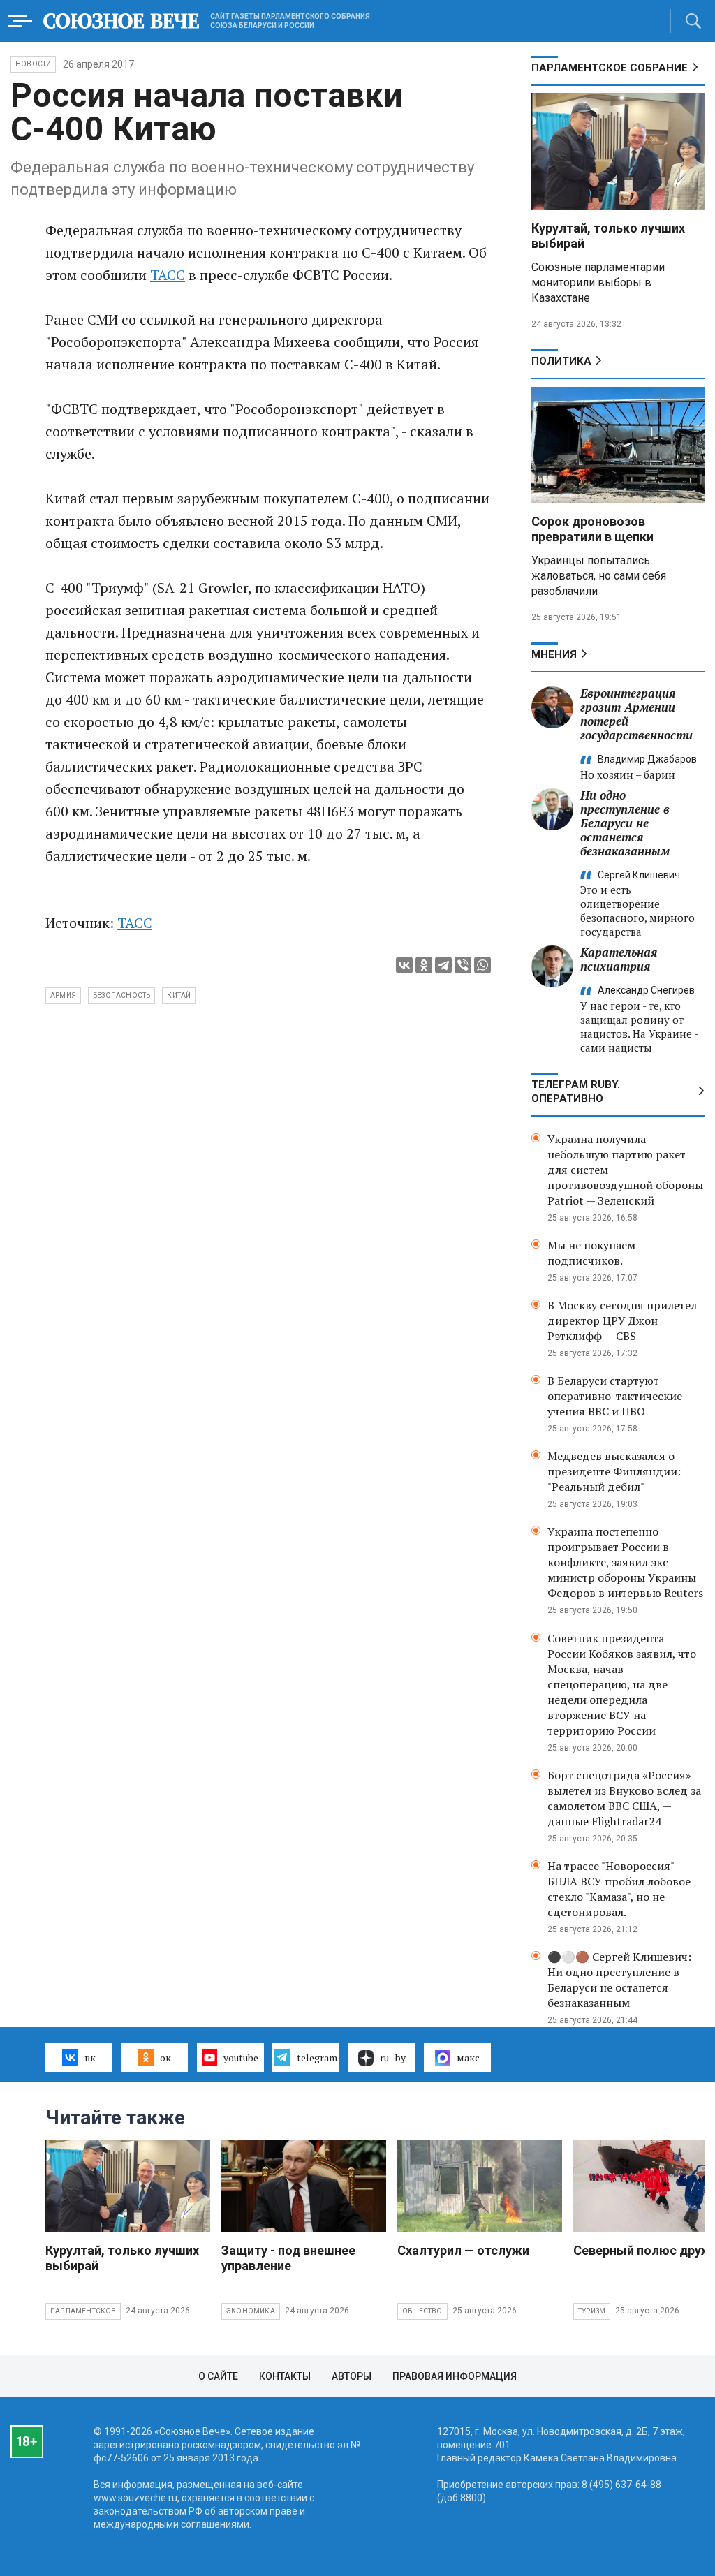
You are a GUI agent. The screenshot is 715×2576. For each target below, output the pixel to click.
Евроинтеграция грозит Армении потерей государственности (636, 714)
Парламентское (83, 2311)
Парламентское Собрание (610, 68)
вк (90, 2058)
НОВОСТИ (33, 64)
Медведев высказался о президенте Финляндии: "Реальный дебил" (614, 1471)
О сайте (218, 2376)
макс (468, 2058)
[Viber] (463, 965)
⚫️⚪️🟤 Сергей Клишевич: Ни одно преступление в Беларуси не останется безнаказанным (619, 1980)
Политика (561, 361)
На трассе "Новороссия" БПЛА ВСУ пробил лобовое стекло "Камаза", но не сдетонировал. (619, 1889)
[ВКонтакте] (404, 965)
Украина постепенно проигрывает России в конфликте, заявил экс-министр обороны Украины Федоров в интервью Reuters (625, 1562)
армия (63, 995)
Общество (422, 2311)
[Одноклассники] (424, 965)
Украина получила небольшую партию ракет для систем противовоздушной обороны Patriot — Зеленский (625, 1170)
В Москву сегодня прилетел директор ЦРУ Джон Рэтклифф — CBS (622, 1320)
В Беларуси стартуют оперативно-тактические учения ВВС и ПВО (615, 1396)
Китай (179, 995)
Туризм (592, 2311)
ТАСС (168, 275)
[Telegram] (443, 965)
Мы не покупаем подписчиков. (591, 1253)
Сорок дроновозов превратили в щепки (592, 529)
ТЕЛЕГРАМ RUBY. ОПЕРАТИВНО (576, 1091)
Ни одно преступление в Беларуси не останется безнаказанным (625, 823)
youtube (241, 2058)
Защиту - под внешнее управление (288, 2258)
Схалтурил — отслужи (463, 2250)
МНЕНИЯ (554, 654)
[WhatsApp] (482, 965)
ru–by (393, 2058)
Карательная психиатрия (619, 959)
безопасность (121, 995)
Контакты (285, 2376)
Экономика (251, 2311)
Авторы (352, 2376)
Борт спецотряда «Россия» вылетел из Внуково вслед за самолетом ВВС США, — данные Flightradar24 (624, 1798)
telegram (317, 2058)
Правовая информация (455, 2376)
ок (165, 2058)
